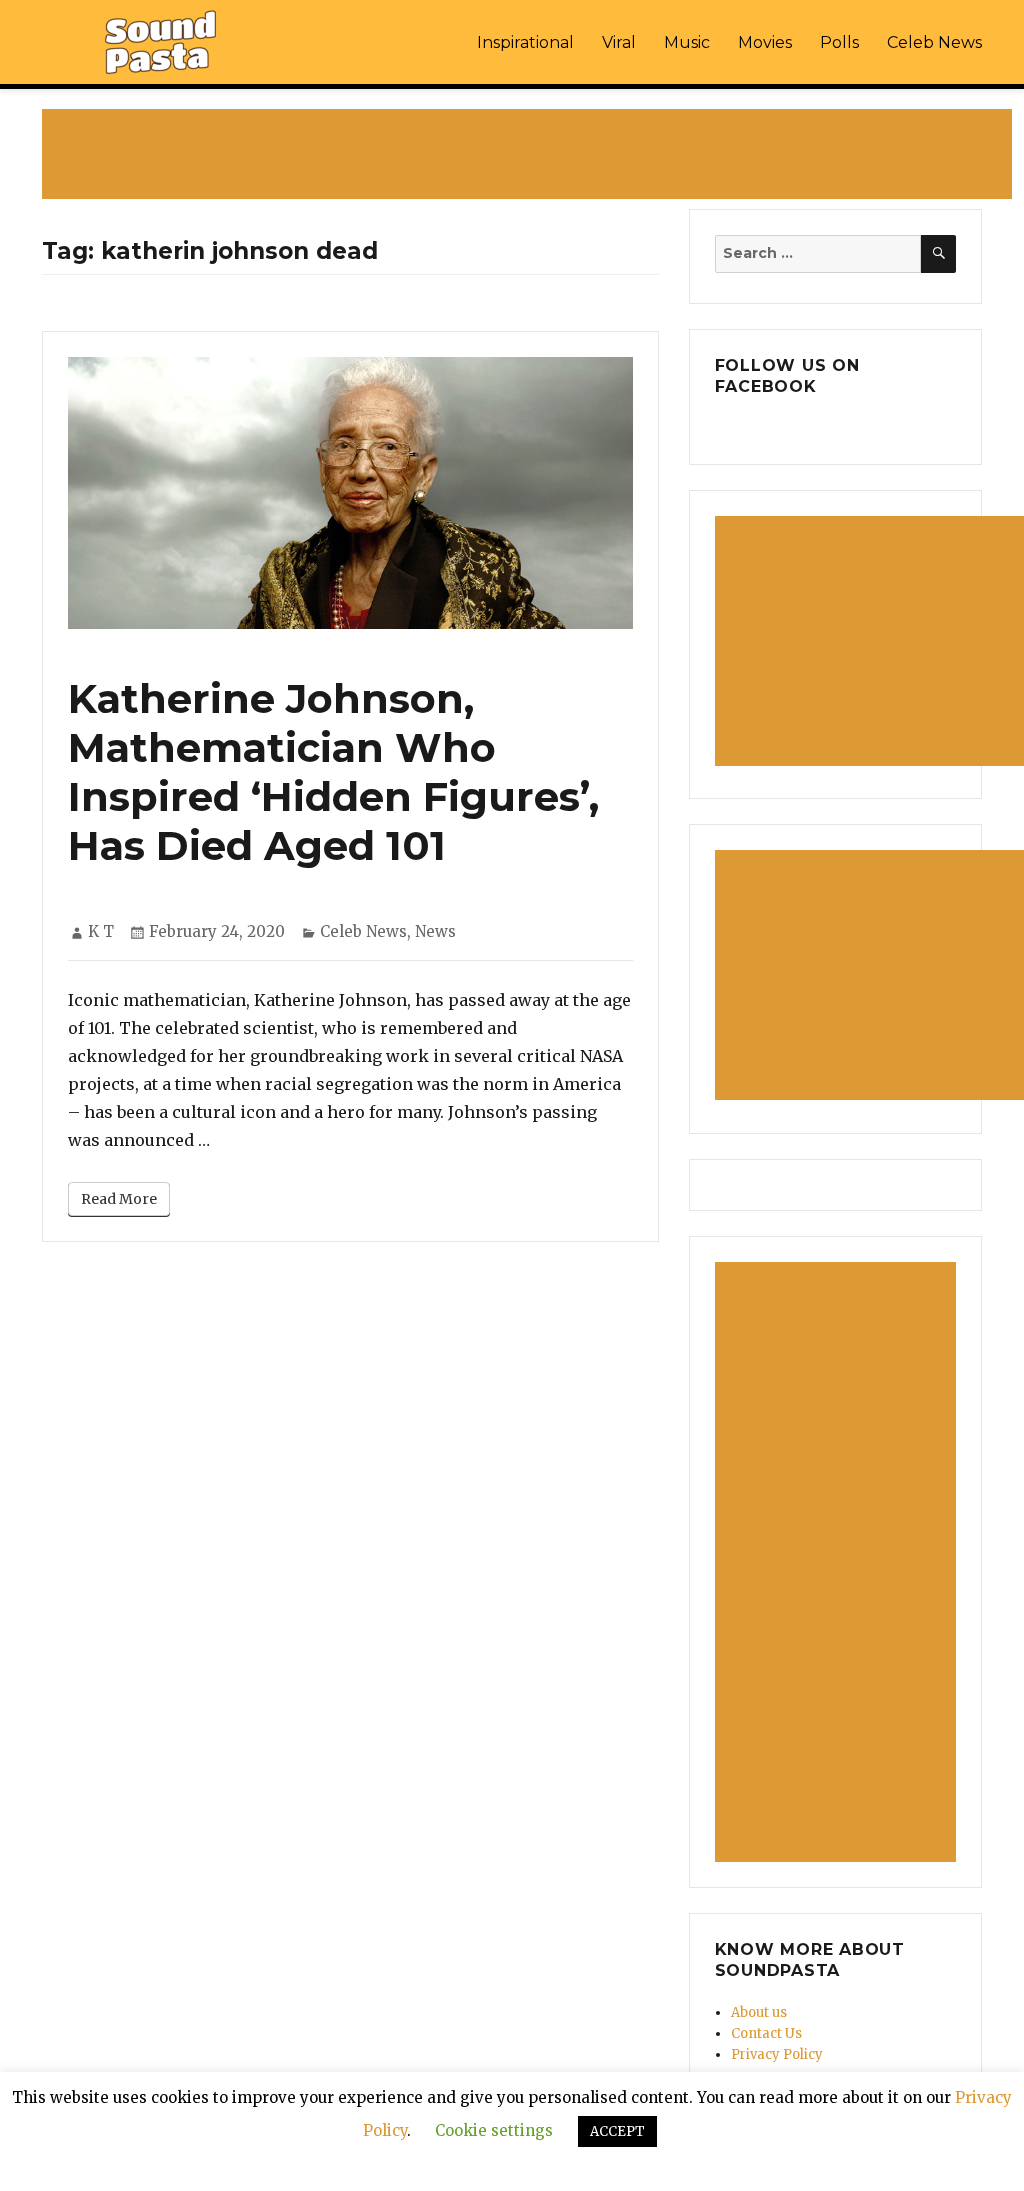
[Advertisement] (531, 156)
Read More (119, 1199)
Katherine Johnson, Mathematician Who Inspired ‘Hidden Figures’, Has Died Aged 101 (333, 772)
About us (759, 2012)
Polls (839, 42)
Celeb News (934, 42)
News (435, 931)
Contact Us (766, 2033)
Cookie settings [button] (494, 2130)
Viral (619, 42)
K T (101, 931)
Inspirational (525, 42)
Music (687, 42)
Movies (765, 42)
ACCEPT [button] (617, 2131)
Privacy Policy (777, 2054)
